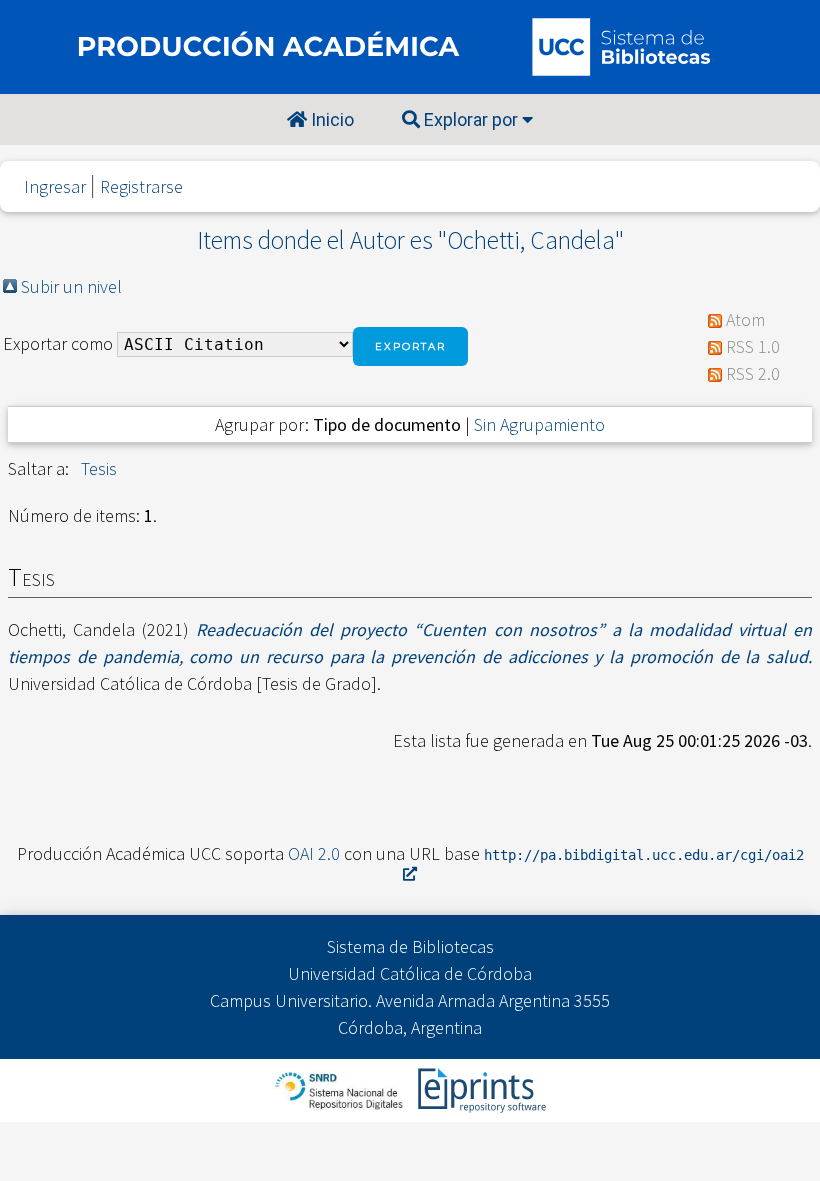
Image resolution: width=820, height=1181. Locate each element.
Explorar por (471, 119)
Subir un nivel (71, 286)
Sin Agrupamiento (539, 424)
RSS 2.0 (753, 373)
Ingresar (55, 186)
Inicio (330, 119)
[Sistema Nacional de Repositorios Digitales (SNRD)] (340, 1088)
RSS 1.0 (753, 346)
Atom (745, 319)
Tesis (99, 468)
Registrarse (141, 186)
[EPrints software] (479, 1088)
